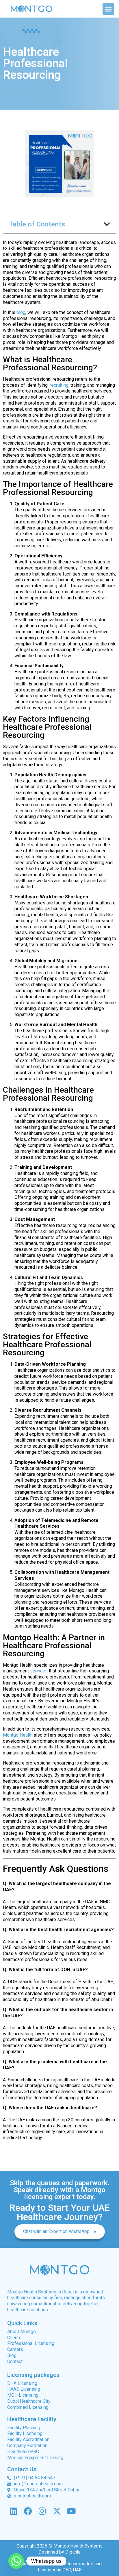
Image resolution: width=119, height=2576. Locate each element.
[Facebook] (28, 2511)
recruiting (59, 385)
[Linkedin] (14, 2511)
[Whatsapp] (16, 2561)
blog (21, 312)
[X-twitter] (57, 2511)
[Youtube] (71, 2511)
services (38, 1671)
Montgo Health (18, 1735)
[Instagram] (43, 2511)
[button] (108, 9)
